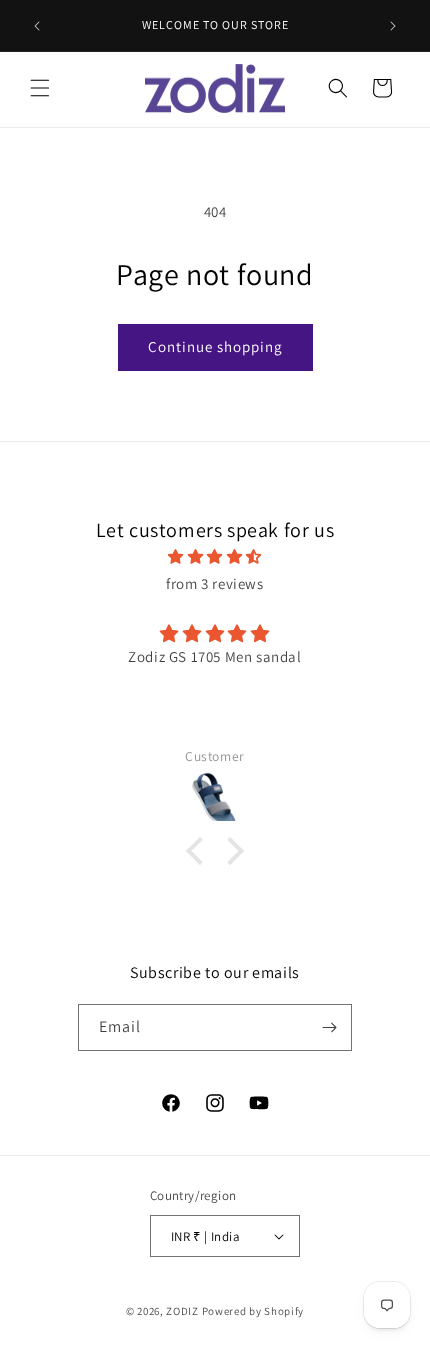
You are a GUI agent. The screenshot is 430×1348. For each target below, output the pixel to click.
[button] (40, 88)
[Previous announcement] (37, 26)
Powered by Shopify (253, 1311)
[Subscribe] (329, 1027)
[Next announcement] (393, 26)
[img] (215, 556)
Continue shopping (215, 346)
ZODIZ (182, 1311)
